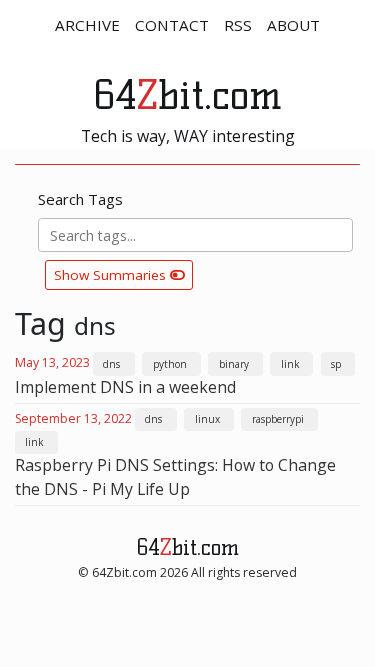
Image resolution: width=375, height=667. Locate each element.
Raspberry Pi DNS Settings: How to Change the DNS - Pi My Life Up (175, 477)
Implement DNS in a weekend (125, 387)
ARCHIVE (87, 25)
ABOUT (293, 25)
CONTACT (172, 25)
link (290, 364)
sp (336, 364)
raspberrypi (278, 419)
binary (234, 364)
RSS (238, 25)
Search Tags (80, 199)
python (170, 364)
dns (111, 364)
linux (207, 419)
